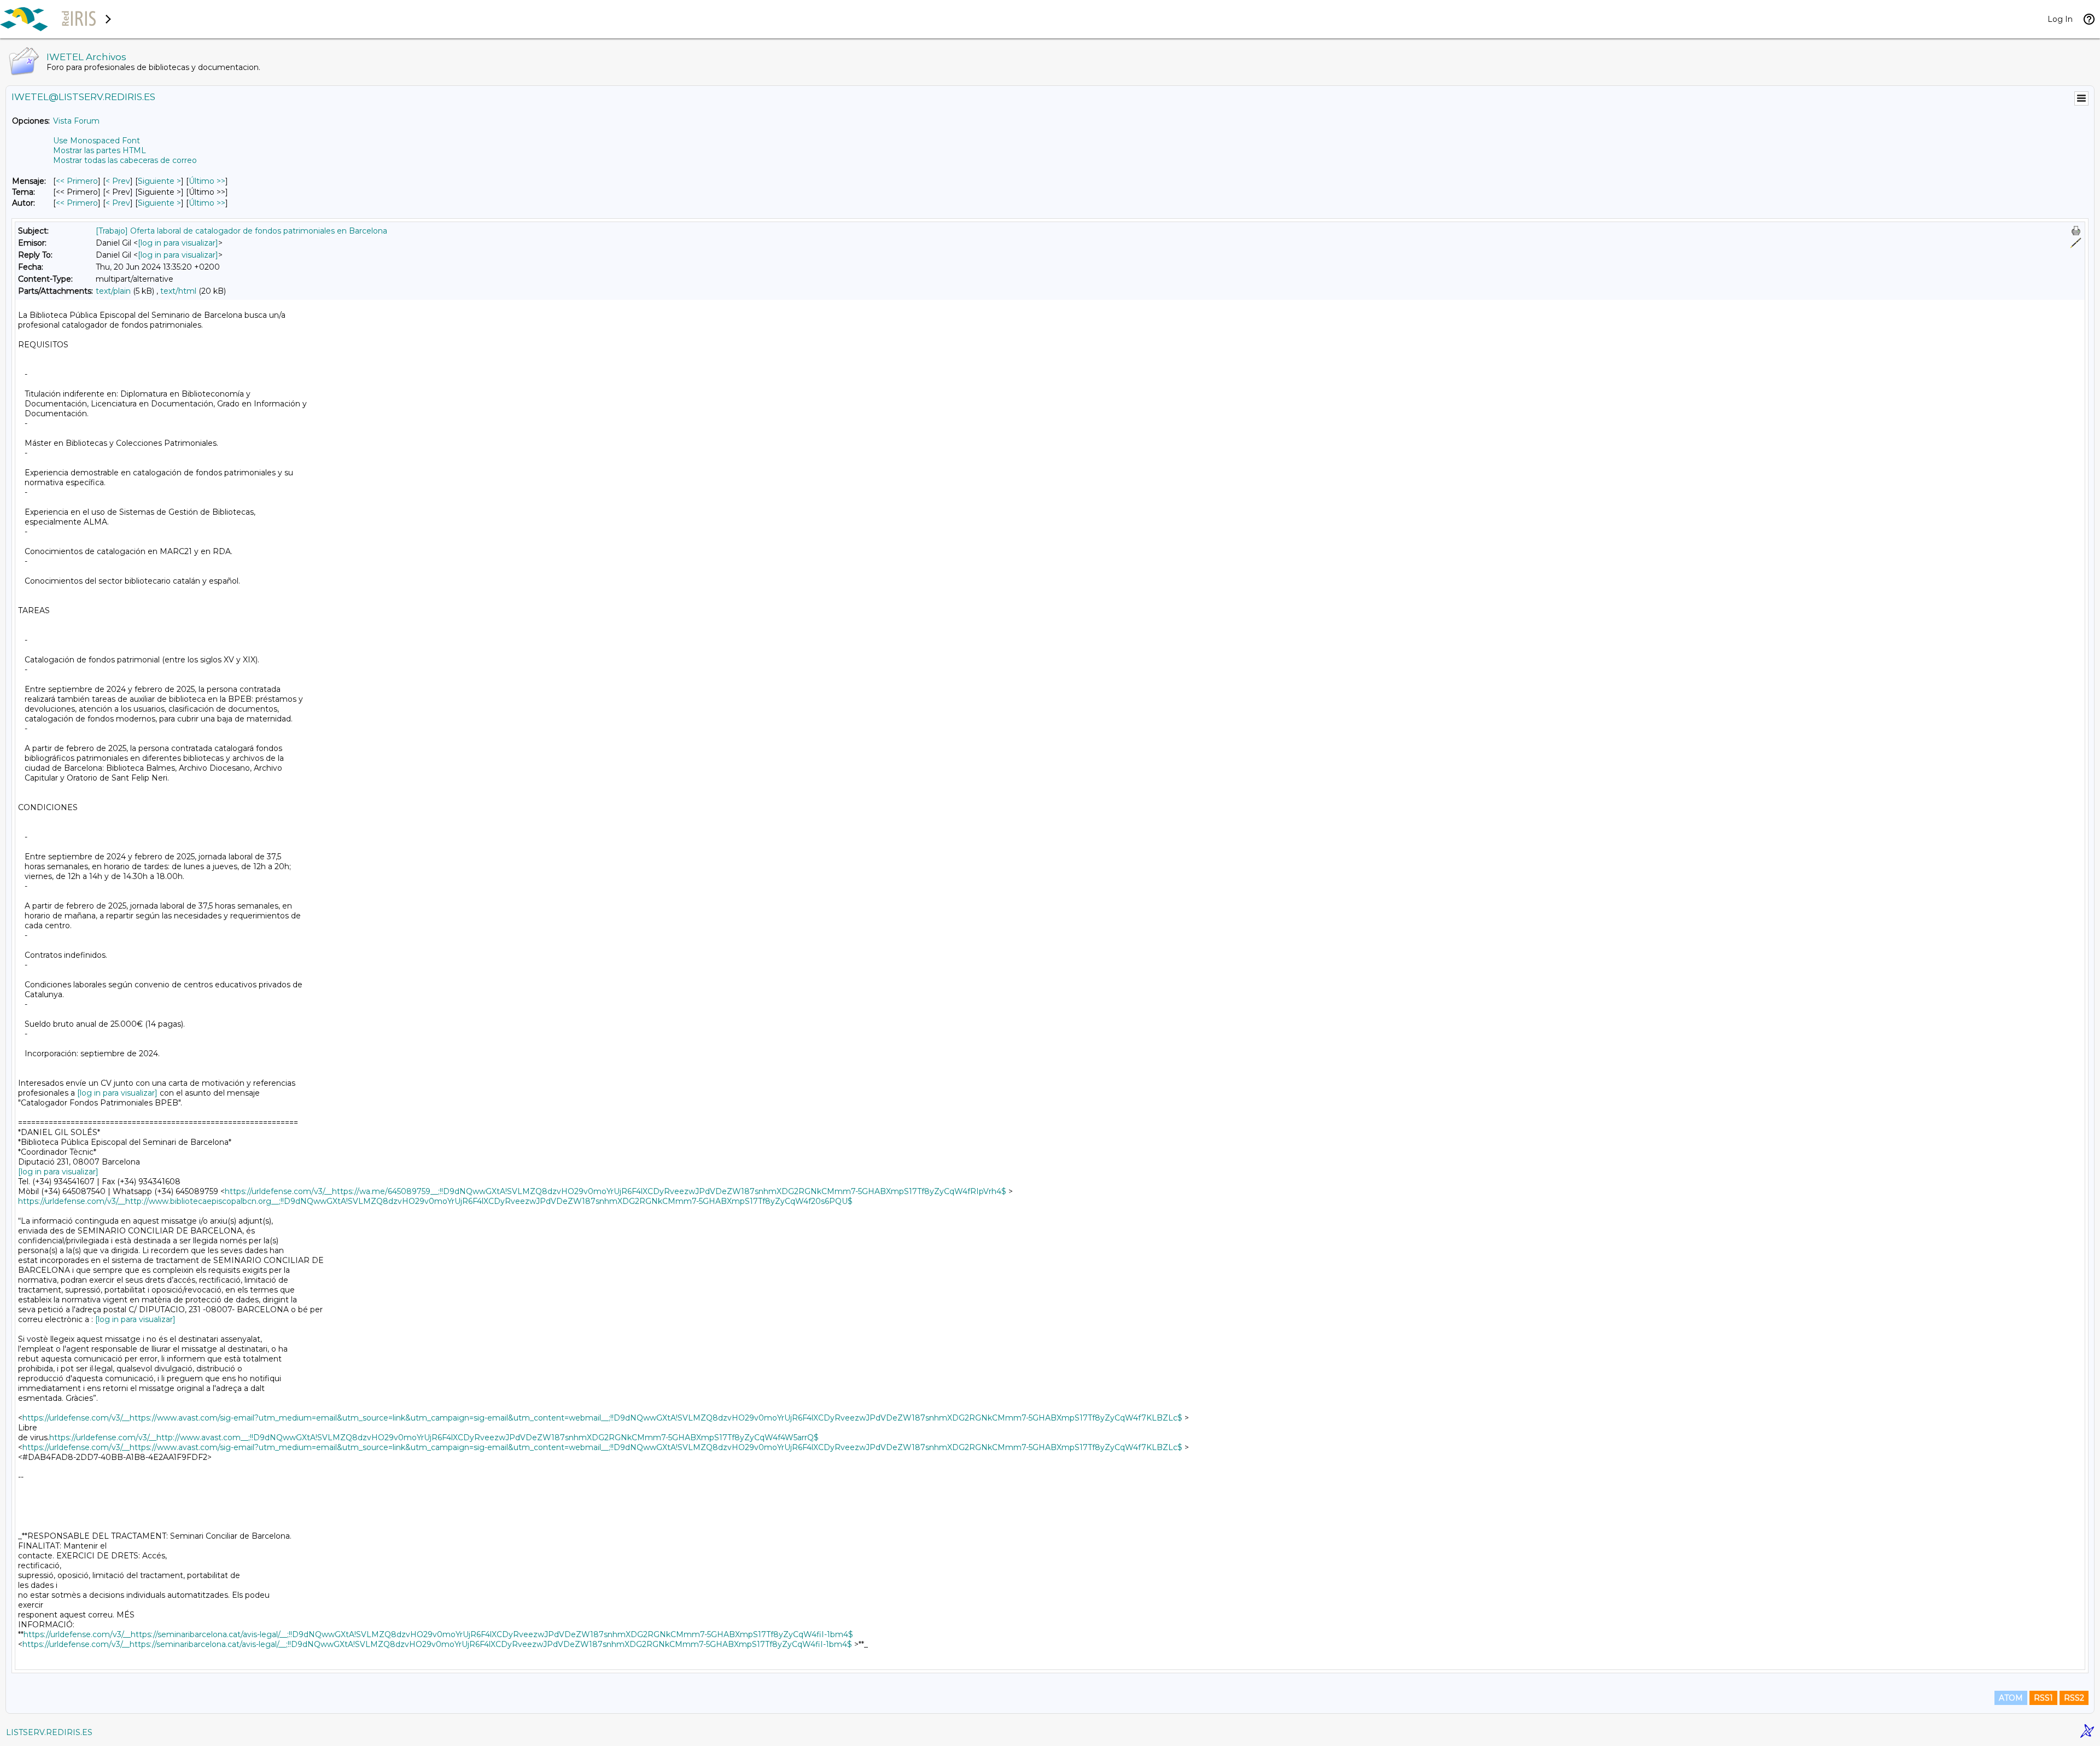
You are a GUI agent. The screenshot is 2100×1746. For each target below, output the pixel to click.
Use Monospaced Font (97, 141)
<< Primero (77, 181)
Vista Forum (76, 121)
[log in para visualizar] (178, 243)
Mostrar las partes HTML (100, 150)
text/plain (113, 291)
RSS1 (2043, 1698)
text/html (178, 291)
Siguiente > (159, 181)
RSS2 (2074, 1698)
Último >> (207, 181)
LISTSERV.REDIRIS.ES (49, 1732)
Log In (2060, 19)
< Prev (118, 181)
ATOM (2011, 1698)
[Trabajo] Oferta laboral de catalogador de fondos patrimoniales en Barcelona (241, 231)
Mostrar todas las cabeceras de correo (125, 160)
